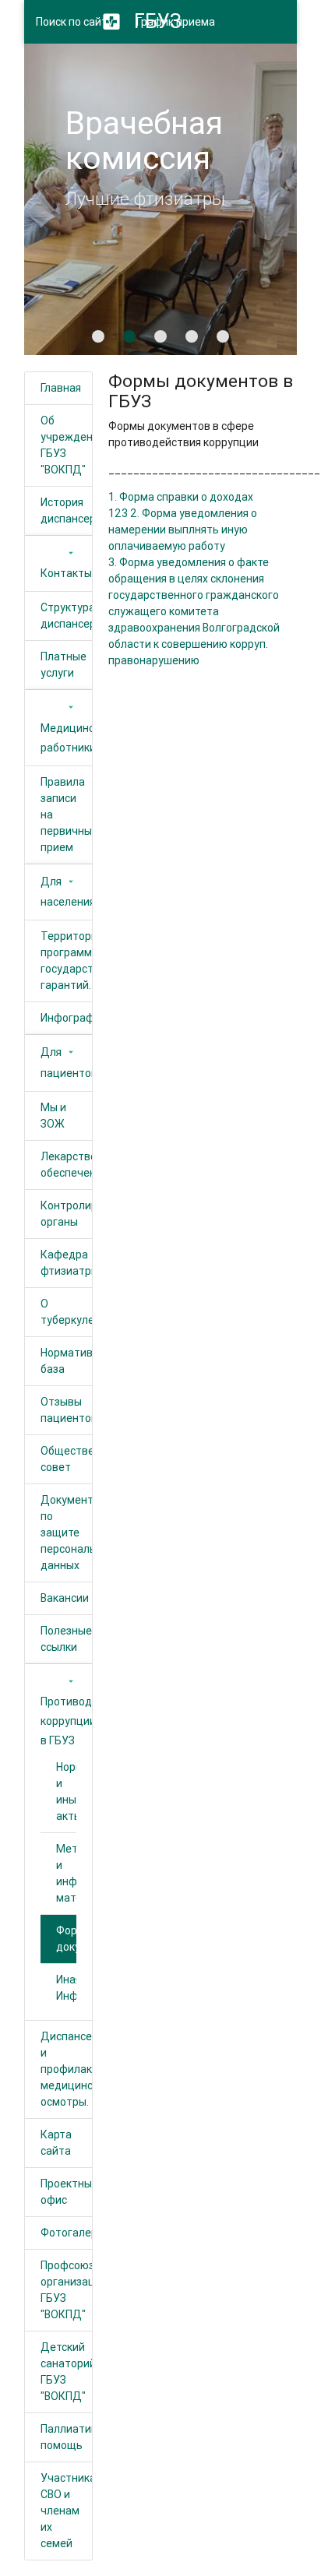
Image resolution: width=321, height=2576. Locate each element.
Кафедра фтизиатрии (66, 1263)
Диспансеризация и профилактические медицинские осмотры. (66, 2069)
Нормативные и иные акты (66, 1791)
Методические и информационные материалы (66, 1873)
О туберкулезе (66, 1312)
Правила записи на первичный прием (66, 815)
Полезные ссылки (66, 1639)
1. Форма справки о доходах (181, 497)
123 (118, 513)
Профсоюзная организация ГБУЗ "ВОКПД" (66, 2290)
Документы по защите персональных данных (66, 1533)
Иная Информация (66, 1988)
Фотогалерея (66, 2233)
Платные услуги (63, 665)
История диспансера (66, 510)
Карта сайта (56, 2143)
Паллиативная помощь (66, 2437)
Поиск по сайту (74, 22)
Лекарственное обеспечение (66, 1165)
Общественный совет (66, 1459)
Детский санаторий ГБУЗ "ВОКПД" (66, 2372)
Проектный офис (66, 2192)
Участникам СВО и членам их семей (66, 2511)
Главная (61, 388)
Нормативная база (66, 1361)
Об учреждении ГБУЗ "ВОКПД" (66, 445)
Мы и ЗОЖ (53, 1116)
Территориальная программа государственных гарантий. (66, 961)
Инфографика (66, 1018)
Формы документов (66, 1939)
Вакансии (65, 1598)
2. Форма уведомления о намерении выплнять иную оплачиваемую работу (183, 530)
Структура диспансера (66, 616)
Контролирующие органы (66, 1214)
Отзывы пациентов (66, 1410)
